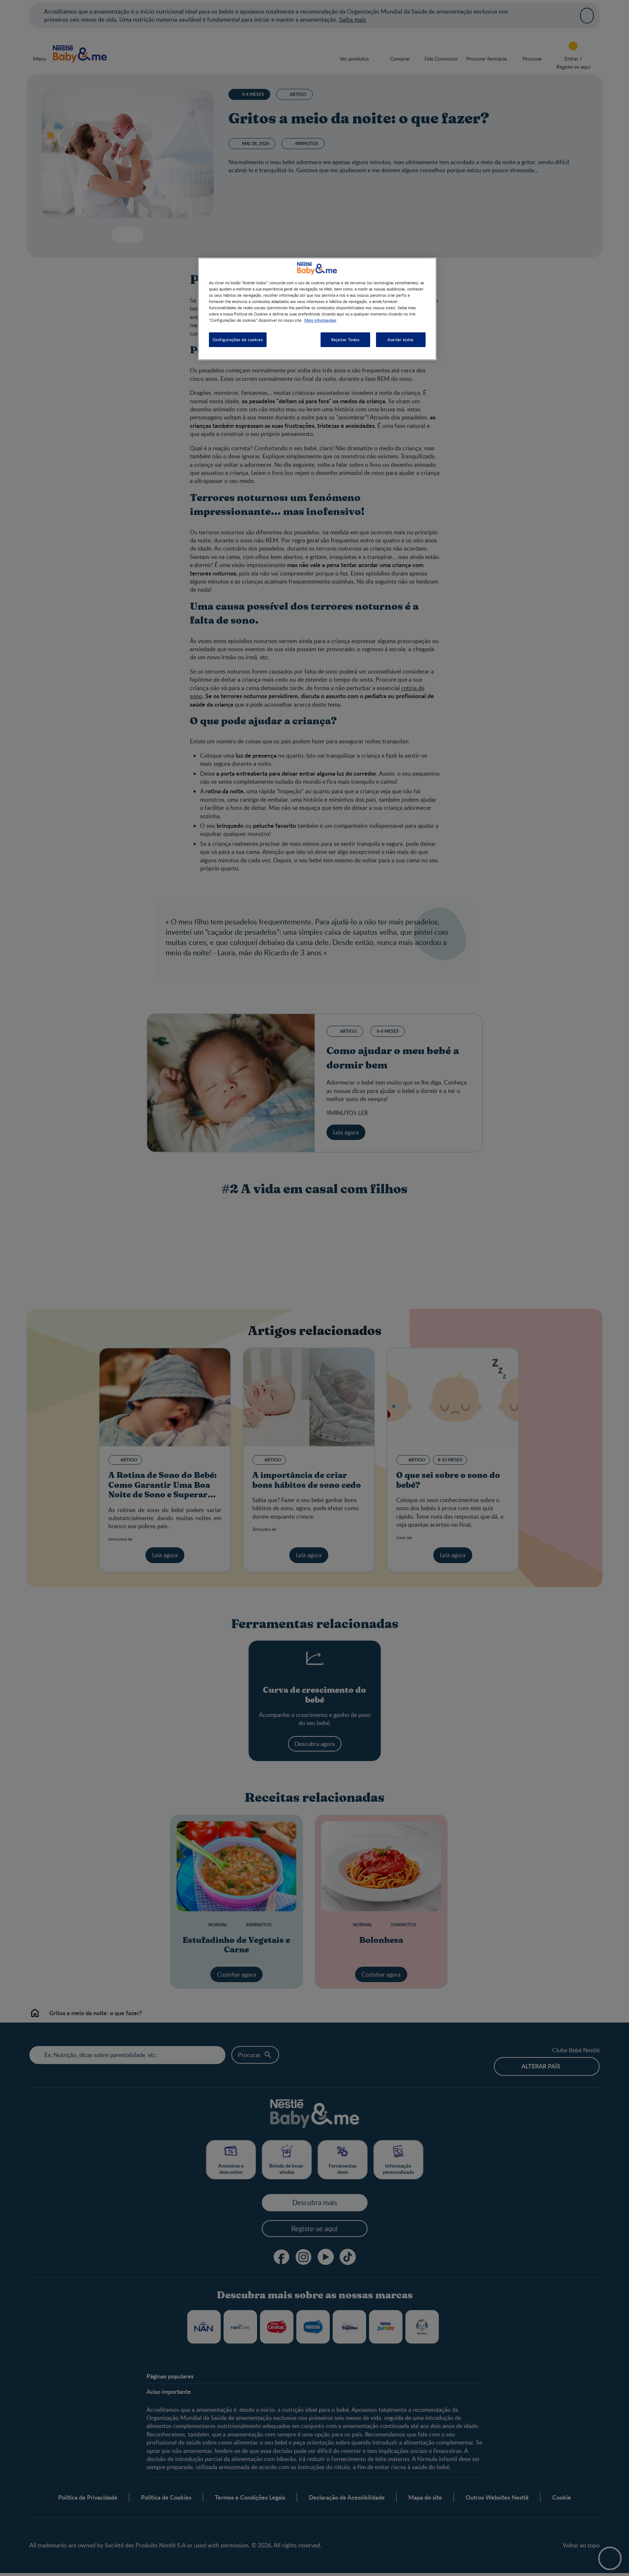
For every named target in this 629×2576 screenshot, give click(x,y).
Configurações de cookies (238, 340)
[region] (317, 309)
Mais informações (320, 320)
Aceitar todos (400, 340)
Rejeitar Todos (346, 340)
